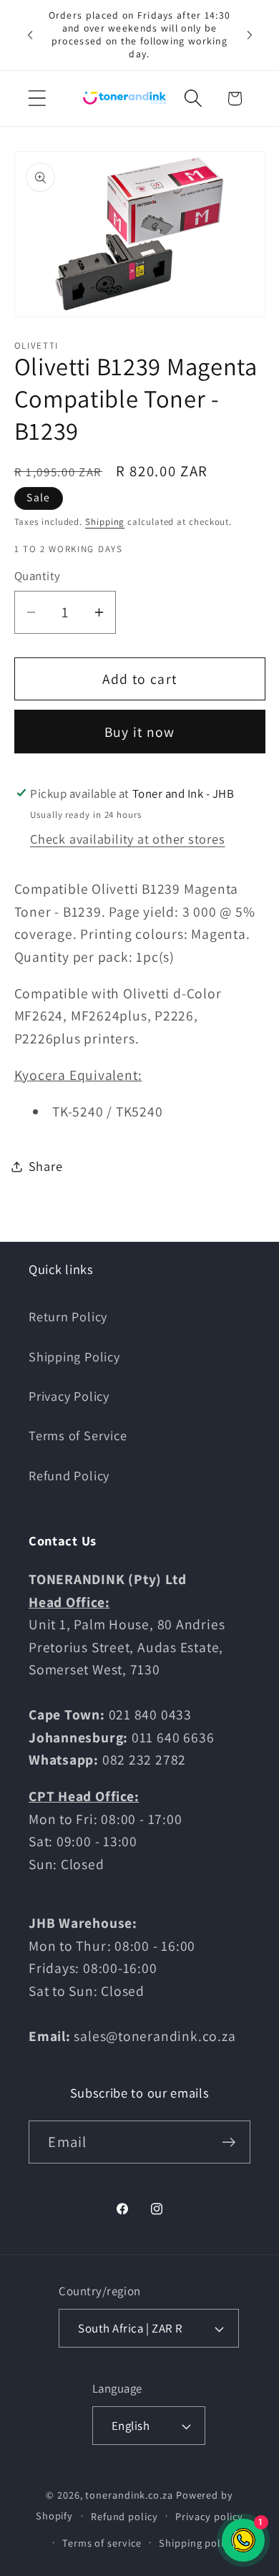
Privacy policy (209, 2516)
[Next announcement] (250, 35)
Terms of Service (78, 1435)
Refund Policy (69, 1475)
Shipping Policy (74, 1356)
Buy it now (140, 732)
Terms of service (102, 2543)
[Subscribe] (229, 2142)
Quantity (38, 576)
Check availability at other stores (128, 839)
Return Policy (68, 1316)
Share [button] (46, 1166)
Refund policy (124, 2516)
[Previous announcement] (30, 35)
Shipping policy (197, 2543)
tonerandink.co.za (129, 2495)
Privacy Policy (69, 1396)
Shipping (105, 522)
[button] (37, 98)
